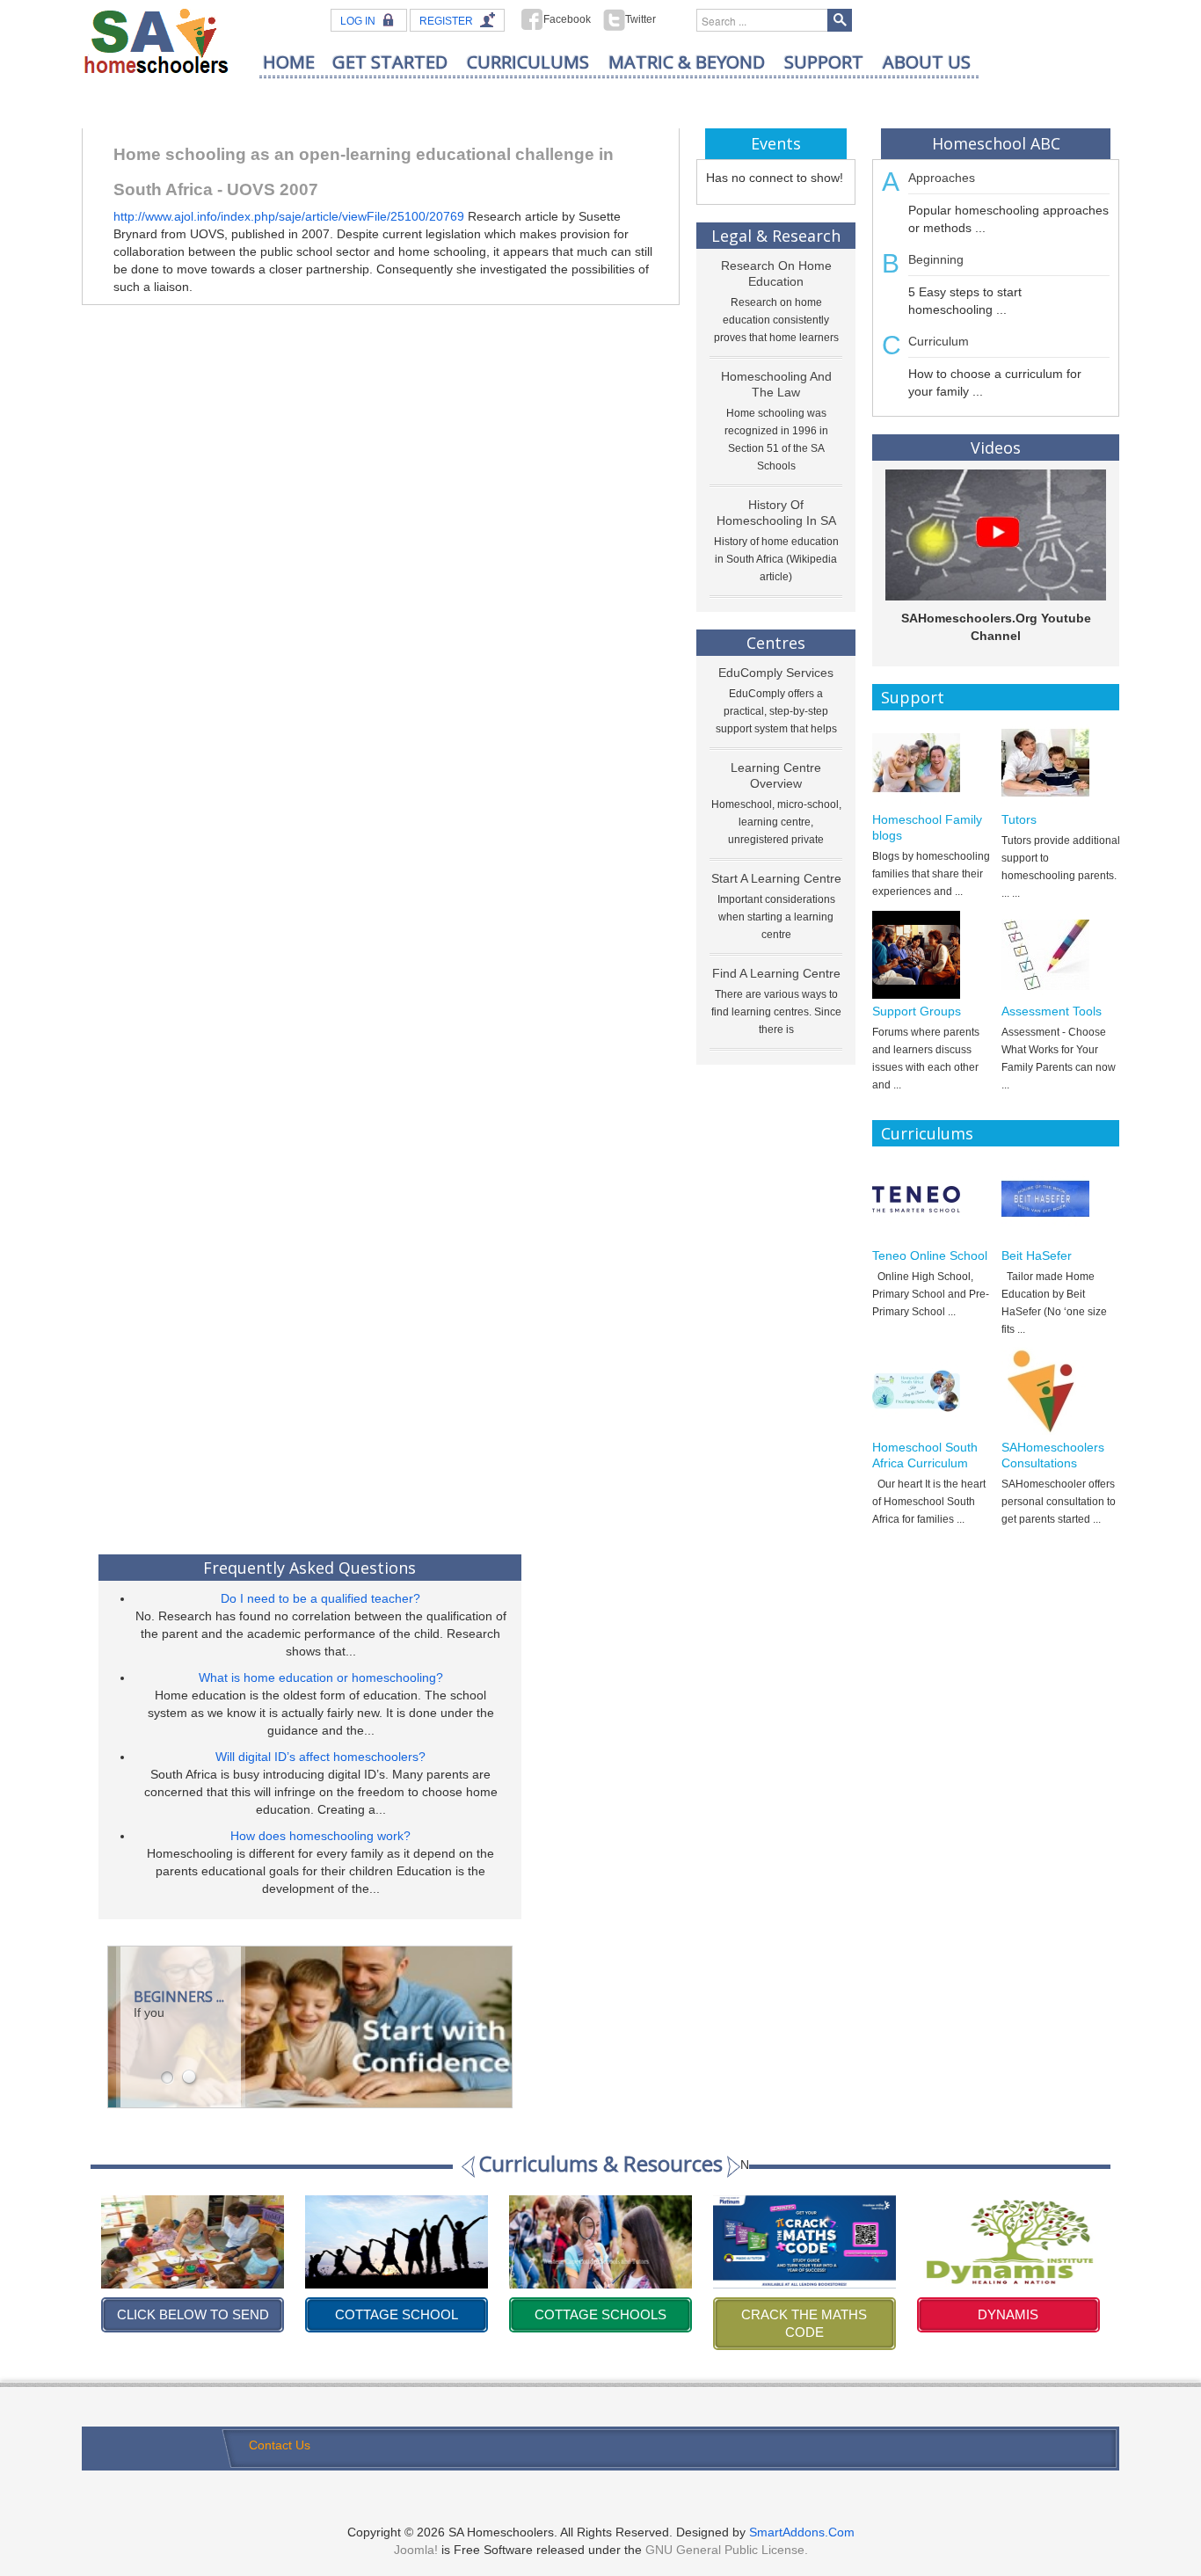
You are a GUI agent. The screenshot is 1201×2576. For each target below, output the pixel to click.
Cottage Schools (397, 2314)
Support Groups (917, 1011)
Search (840, 20)
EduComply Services (776, 673)
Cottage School (193, 2314)
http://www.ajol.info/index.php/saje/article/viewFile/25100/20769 (291, 216)
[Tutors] (1061, 763)
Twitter (641, 19)
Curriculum (939, 341)
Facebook (567, 19)
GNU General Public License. (727, 2550)
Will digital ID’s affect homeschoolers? (320, 1757)
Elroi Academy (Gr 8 (1008, 2314)
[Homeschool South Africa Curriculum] (932, 1391)
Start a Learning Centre (776, 878)
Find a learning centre (776, 973)
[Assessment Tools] (1061, 955)
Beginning (936, 259)
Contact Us (280, 2445)
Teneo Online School (930, 1255)
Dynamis (804, 2314)
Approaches (942, 178)
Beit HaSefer (1037, 1255)
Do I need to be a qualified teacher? (320, 1598)
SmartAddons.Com (802, 2532)
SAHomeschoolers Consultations (1053, 1455)
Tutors (1019, 819)
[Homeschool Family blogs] (932, 763)
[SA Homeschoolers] (156, 40)
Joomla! (416, 2550)
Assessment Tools (1052, 1011)
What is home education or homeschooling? (321, 1677)
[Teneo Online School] (932, 1199)
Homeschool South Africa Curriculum (925, 1455)
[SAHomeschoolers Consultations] (1061, 1391)
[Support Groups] (932, 955)
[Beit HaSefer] (1061, 1199)
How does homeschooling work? (320, 1836)
